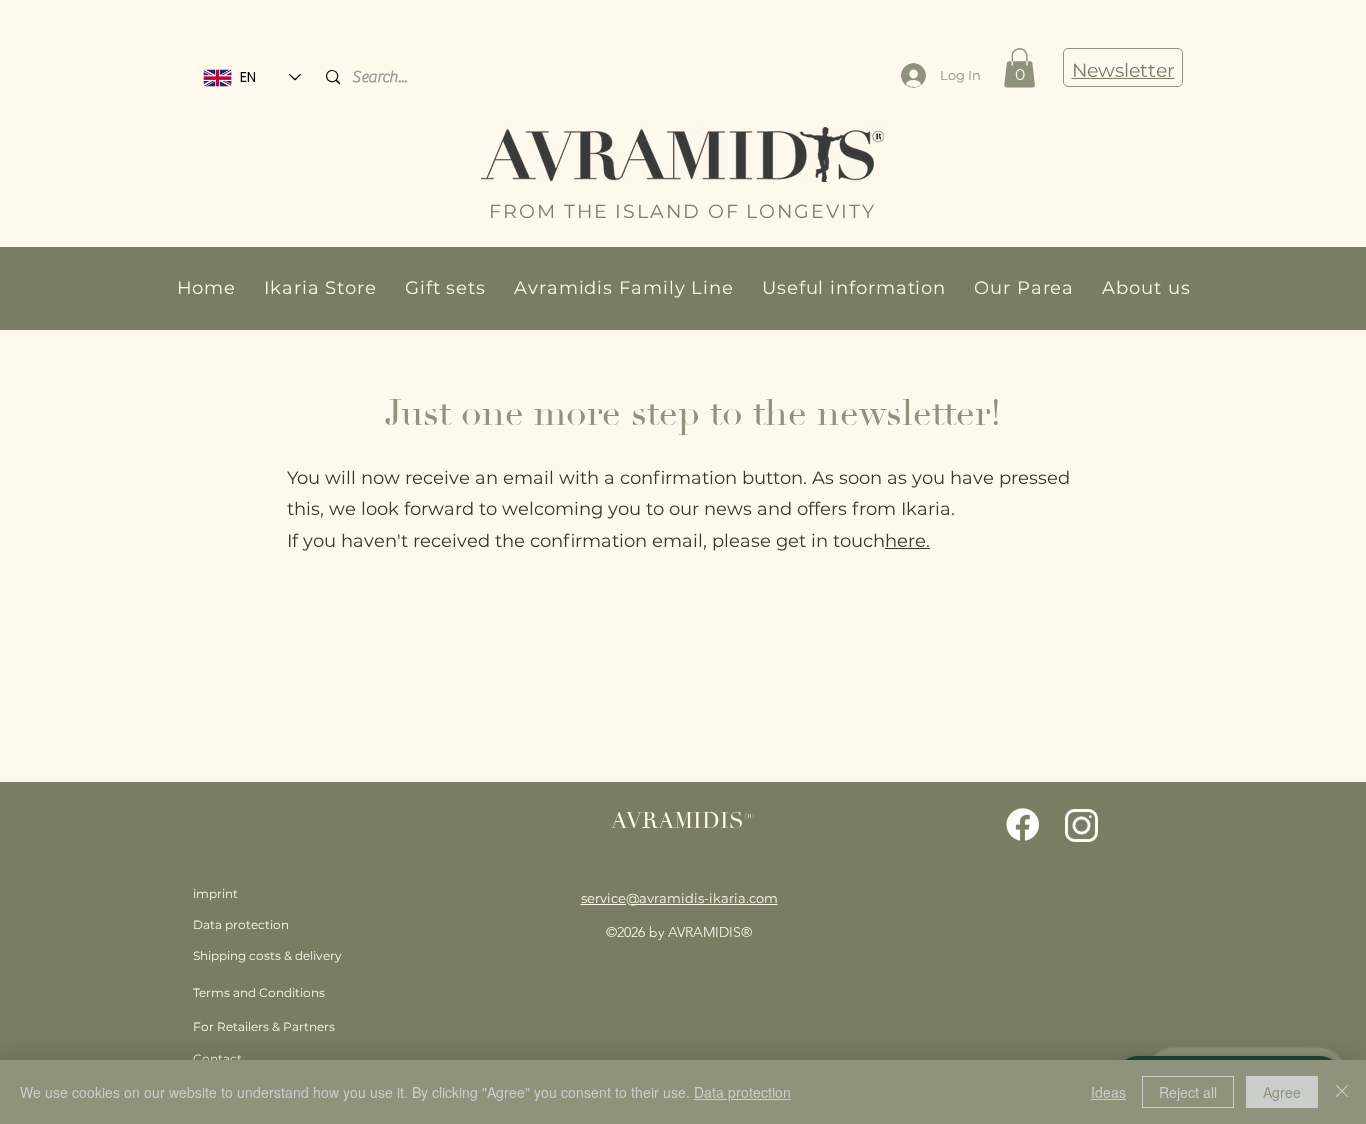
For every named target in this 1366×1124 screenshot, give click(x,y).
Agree (1282, 1092)
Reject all (1188, 1092)
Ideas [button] (1108, 1092)
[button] (320, 288)
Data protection (742, 1092)
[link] (1019, 67)
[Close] (1342, 1092)
